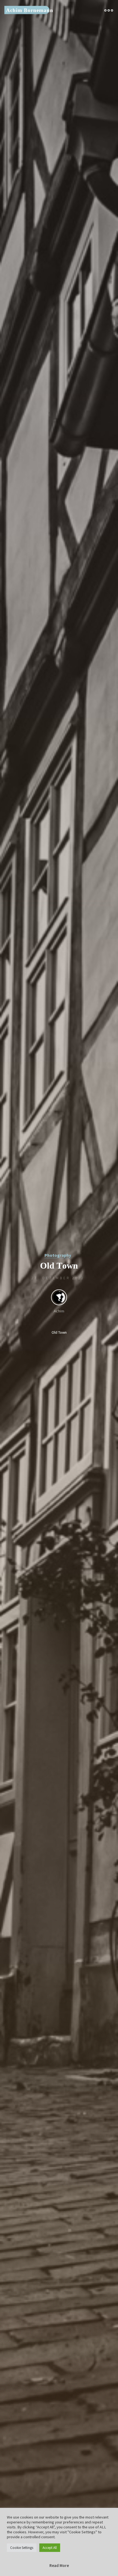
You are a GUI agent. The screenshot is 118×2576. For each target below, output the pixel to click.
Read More (59, 2565)
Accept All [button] (50, 2548)
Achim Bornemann (30, 10)
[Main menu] (109, 10)
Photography (58, 1255)
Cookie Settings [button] (22, 2548)
